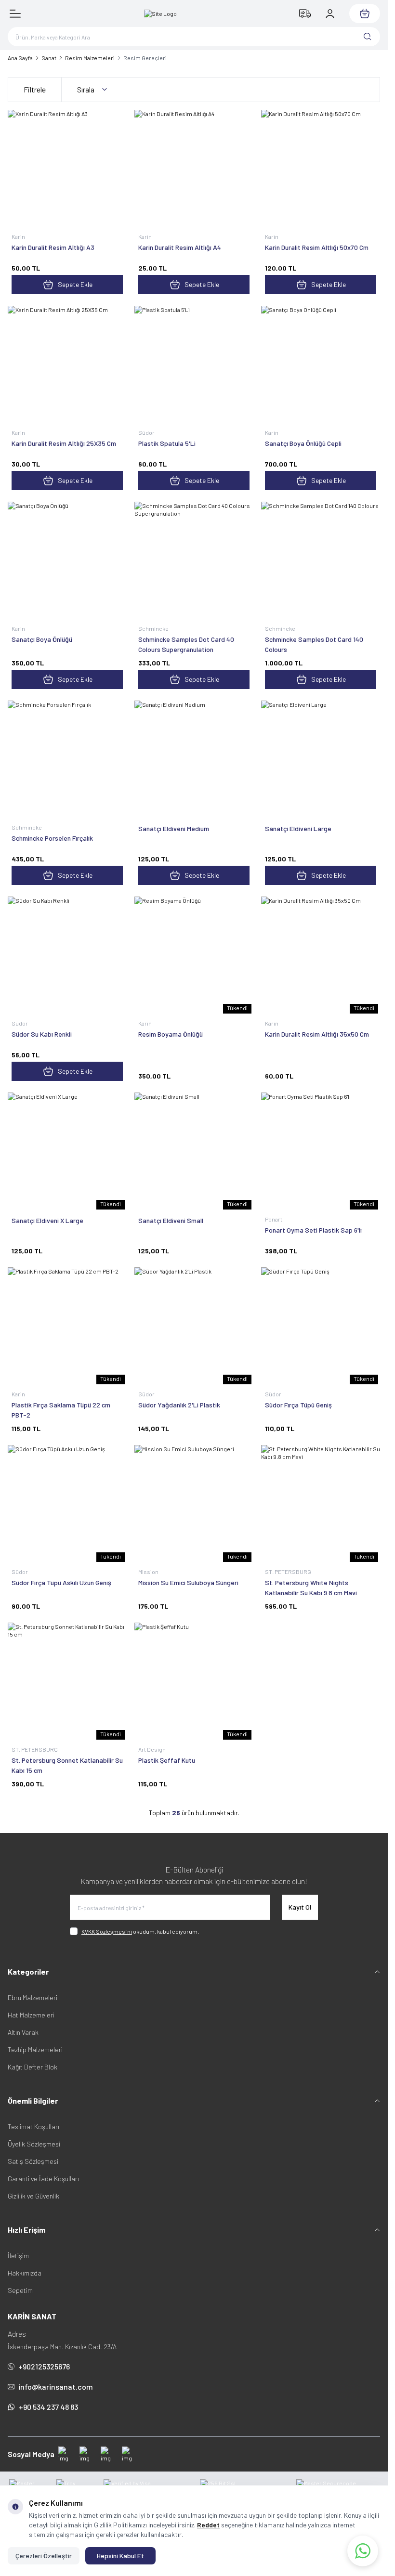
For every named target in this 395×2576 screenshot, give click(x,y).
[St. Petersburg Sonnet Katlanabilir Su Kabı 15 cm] (67, 1682)
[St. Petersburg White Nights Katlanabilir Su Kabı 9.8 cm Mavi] (321, 1504)
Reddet (208, 2525)
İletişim (18, 2256)
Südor (147, 432)
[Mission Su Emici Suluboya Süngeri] (194, 1504)
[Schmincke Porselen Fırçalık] (67, 760)
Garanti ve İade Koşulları (43, 2179)
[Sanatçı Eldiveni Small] (194, 1152)
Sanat (49, 58)
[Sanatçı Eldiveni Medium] (194, 760)
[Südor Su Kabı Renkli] (67, 956)
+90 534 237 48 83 (48, 2407)
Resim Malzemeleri (90, 58)
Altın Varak (23, 2032)
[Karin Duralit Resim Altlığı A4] (194, 169)
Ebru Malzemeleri (33, 1997)
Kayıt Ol (300, 1907)
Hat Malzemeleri (31, 2015)
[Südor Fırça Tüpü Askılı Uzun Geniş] (67, 1504)
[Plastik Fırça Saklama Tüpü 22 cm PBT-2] (67, 1327)
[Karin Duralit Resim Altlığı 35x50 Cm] (321, 956)
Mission (149, 1572)
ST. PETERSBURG (289, 1572)
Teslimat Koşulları (33, 2127)
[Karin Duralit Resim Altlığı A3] (67, 169)
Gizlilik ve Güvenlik (33, 2196)
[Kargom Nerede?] (305, 13)
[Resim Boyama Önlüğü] (194, 956)
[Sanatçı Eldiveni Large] (321, 760)
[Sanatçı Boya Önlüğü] (67, 561)
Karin (19, 236)
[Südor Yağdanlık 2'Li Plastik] (194, 1327)
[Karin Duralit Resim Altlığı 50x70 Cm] (321, 169)
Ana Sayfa (20, 58)
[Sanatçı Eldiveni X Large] (67, 1152)
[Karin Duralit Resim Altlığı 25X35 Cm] (67, 365)
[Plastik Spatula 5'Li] (194, 365)
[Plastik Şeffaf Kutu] (194, 1682)
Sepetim (20, 2290)
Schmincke (154, 628)
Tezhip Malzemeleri (35, 2049)
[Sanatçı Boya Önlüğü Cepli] (321, 365)
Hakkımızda (25, 2273)
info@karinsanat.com (56, 2387)
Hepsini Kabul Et (120, 2556)
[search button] (368, 37)
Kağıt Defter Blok (33, 2067)
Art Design (152, 1749)
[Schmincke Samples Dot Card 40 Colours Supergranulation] (194, 561)
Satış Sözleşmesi (33, 2161)
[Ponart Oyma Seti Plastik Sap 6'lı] (321, 1152)
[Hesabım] (330, 13)
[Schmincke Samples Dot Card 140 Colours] (321, 561)
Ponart (274, 1219)
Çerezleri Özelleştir (44, 2556)
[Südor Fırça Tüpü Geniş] (321, 1327)
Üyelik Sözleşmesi (34, 2144)
